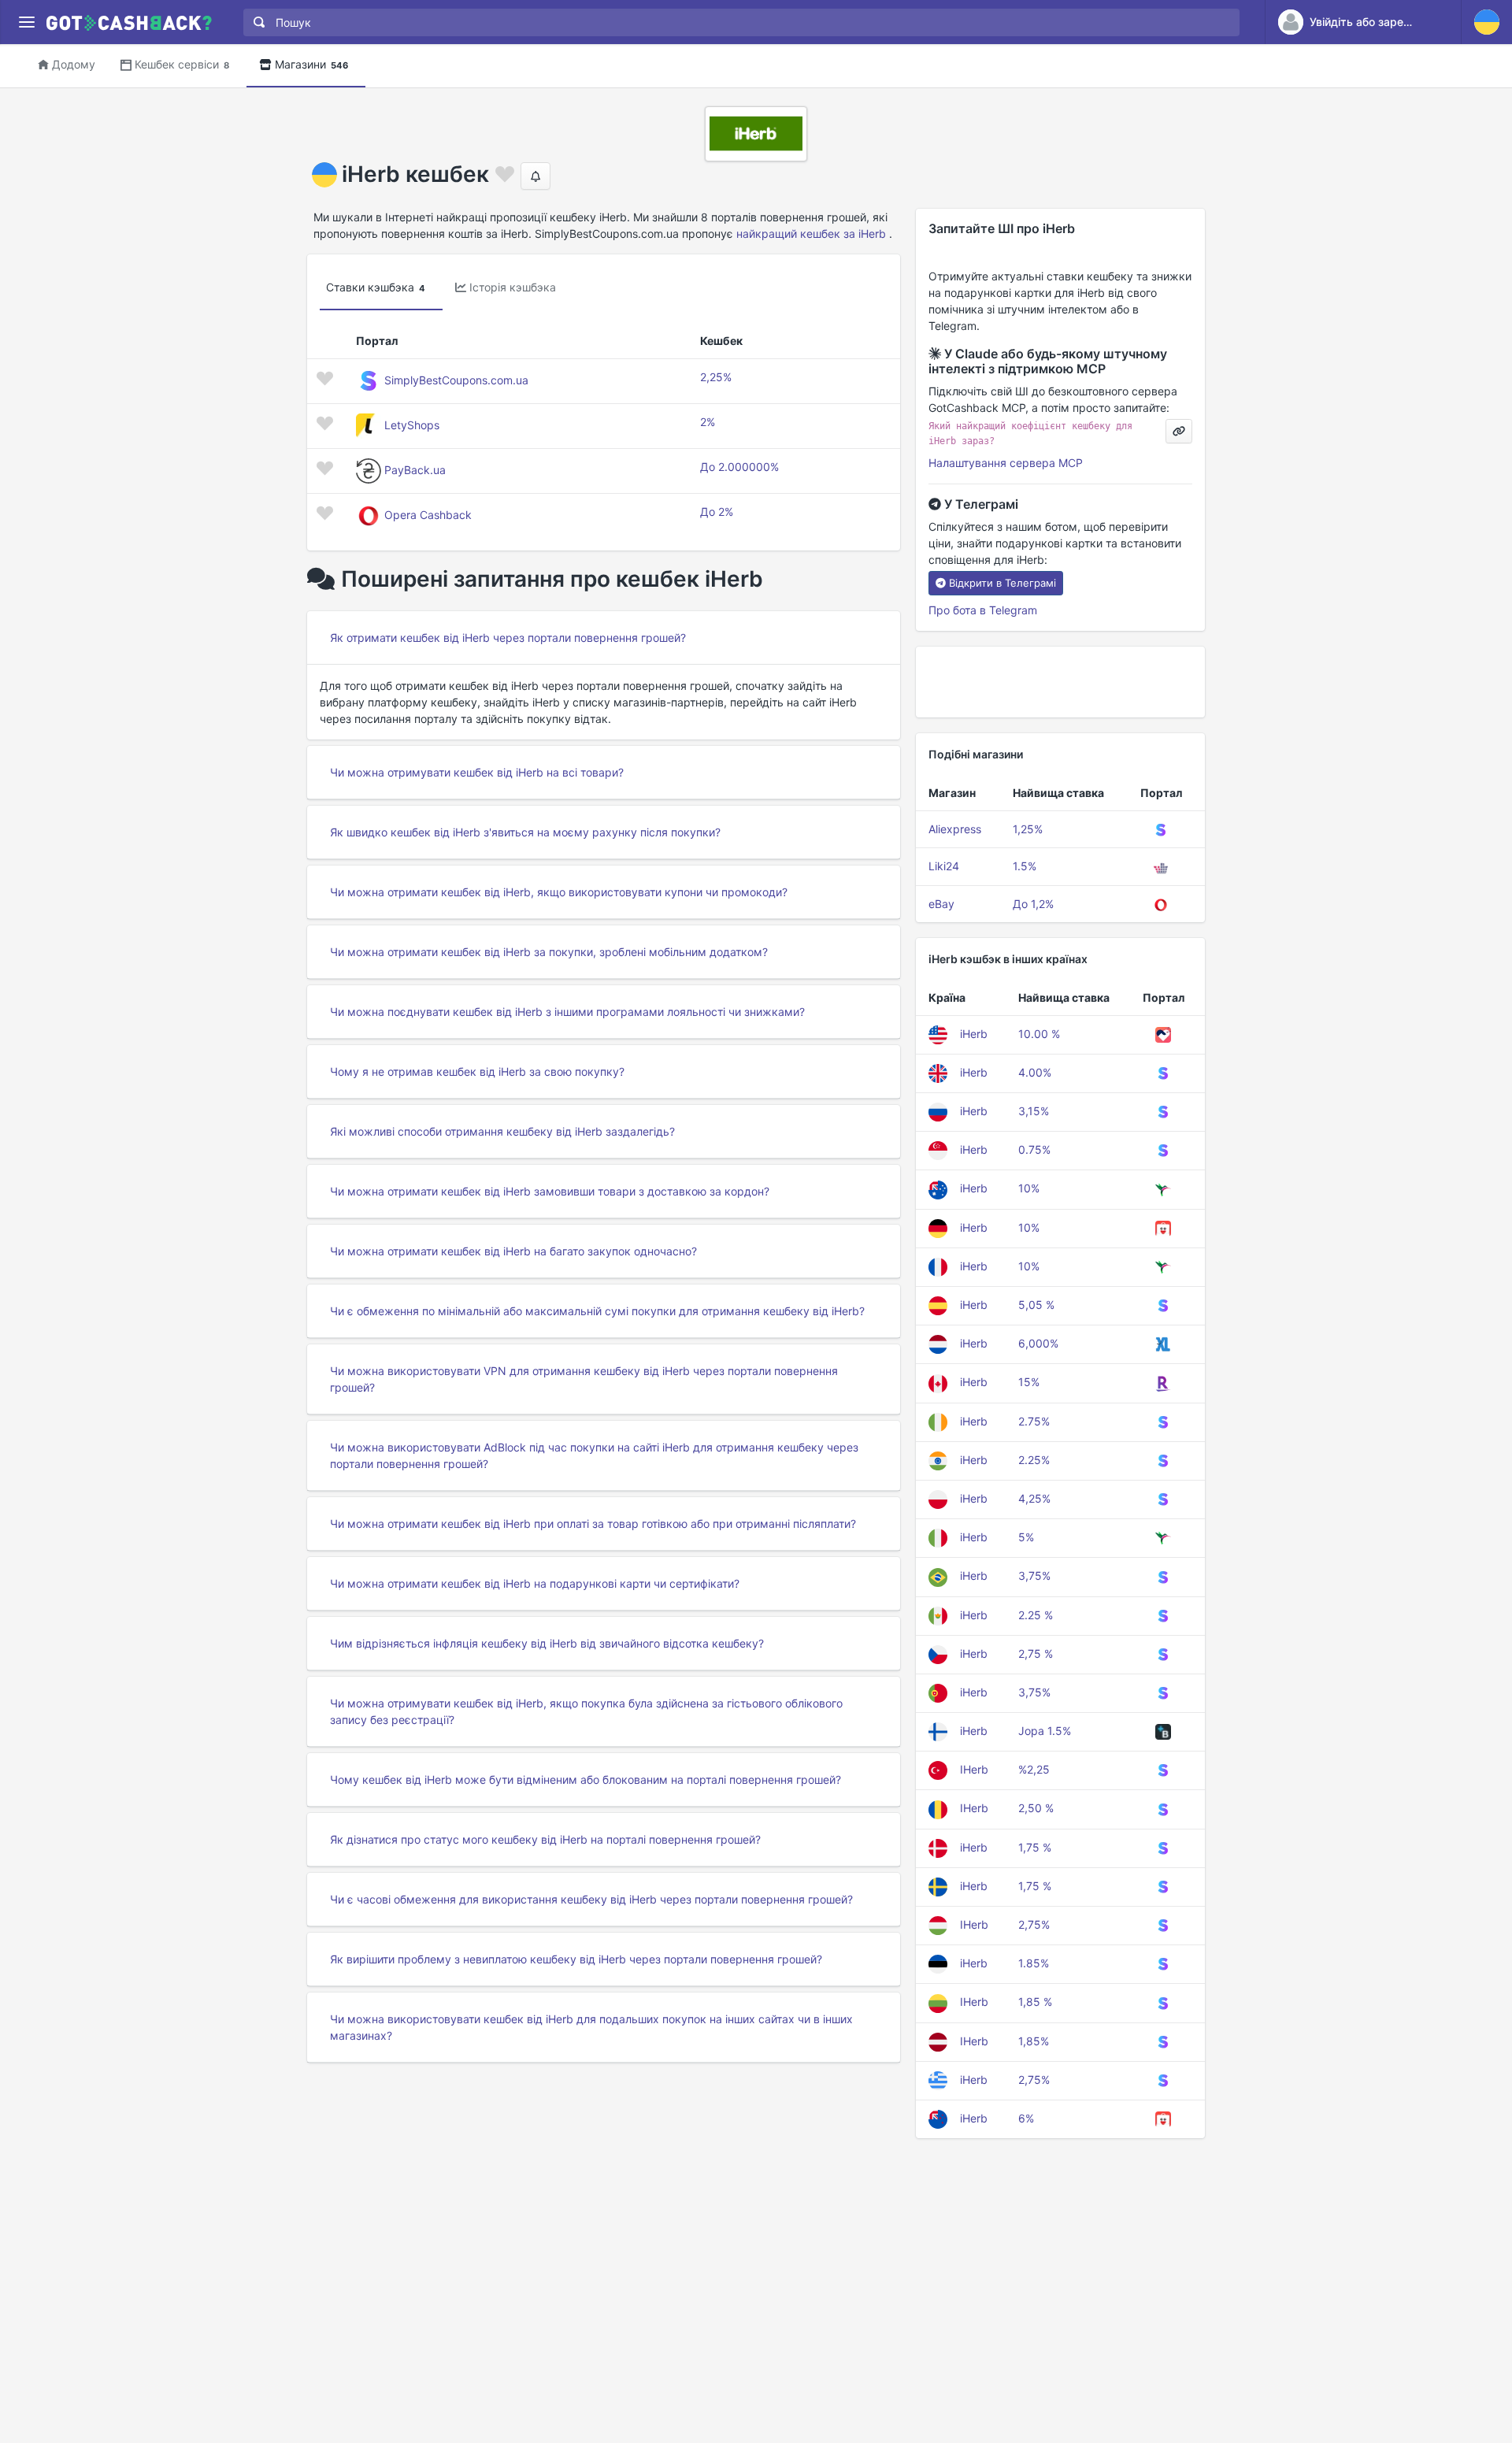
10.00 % (1039, 1034)
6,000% (1038, 1343)
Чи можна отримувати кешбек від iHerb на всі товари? (477, 772)
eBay (941, 904)
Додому (74, 64)
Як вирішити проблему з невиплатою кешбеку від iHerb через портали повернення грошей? (576, 1959)
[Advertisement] (1060, 682)
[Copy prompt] (1179, 431)
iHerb (974, 1034)
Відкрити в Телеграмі (1002, 583)
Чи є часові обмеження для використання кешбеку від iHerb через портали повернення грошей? (591, 1899)
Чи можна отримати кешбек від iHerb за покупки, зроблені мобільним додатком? (549, 952)
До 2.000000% (739, 467)
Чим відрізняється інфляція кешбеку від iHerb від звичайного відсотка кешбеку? (547, 1643)
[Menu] (26, 22)
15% (1029, 1382)
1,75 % (1035, 1847)
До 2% (717, 512)
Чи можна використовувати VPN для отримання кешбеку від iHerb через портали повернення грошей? (584, 1379)
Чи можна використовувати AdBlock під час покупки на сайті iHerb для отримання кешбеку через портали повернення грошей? (594, 1455)
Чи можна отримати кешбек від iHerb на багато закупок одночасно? (513, 1251)
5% (1026, 1537)
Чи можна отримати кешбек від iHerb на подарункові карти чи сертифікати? (535, 1583)
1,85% (1034, 2041)
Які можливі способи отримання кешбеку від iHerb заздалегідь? (502, 1131)
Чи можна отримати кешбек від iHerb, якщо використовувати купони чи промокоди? (559, 892)
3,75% (1034, 1576)
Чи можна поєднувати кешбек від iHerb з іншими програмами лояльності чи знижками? (567, 1012)
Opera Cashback (428, 515)
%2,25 (1034, 1769)
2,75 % (1036, 1653)
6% (1026, 2118)
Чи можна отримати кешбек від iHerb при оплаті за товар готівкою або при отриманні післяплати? (593, 1524)
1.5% (1025, 866)
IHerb (974, 1769)
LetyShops (412, 425)
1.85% (1034, 1963)
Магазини (311, 64)
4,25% (1034, 1498)
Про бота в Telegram (983, 610)
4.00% (1035, 1072)
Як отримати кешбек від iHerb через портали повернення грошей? (508, 638)
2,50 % (1036, 1808)
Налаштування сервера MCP (1006, 463)
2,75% (1034, 1924)
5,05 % (1036, 1305)
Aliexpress (955, 829)
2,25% (716, 377)
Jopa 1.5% (1045, 1731)
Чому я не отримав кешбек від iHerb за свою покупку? (477, 1071)
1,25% (1028, 829)
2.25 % (1036, 1615)
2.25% (1034, 1460)
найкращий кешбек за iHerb (811, 234)
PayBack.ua (415, 470)
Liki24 (944, 866)
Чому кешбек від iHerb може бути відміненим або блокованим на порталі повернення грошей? (586, 1779)
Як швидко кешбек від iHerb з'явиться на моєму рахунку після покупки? (525, 832)
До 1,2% (1033, 904)
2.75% (1034, 1421)
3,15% (1034, 1111)
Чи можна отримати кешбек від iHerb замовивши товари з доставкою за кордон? (550, 1191)
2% (708, 422)
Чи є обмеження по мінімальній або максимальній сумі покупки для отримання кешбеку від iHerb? (597, 1311)
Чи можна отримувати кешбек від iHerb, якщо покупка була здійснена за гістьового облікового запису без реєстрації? (586, 1711)
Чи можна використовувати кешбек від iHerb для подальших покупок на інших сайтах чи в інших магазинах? (591, 2027)
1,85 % (1035, 2002)
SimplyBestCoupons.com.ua (456, 380)
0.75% (1034, 1149)
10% (1029, 1188)
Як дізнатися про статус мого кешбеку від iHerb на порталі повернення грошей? (545, 1839)
